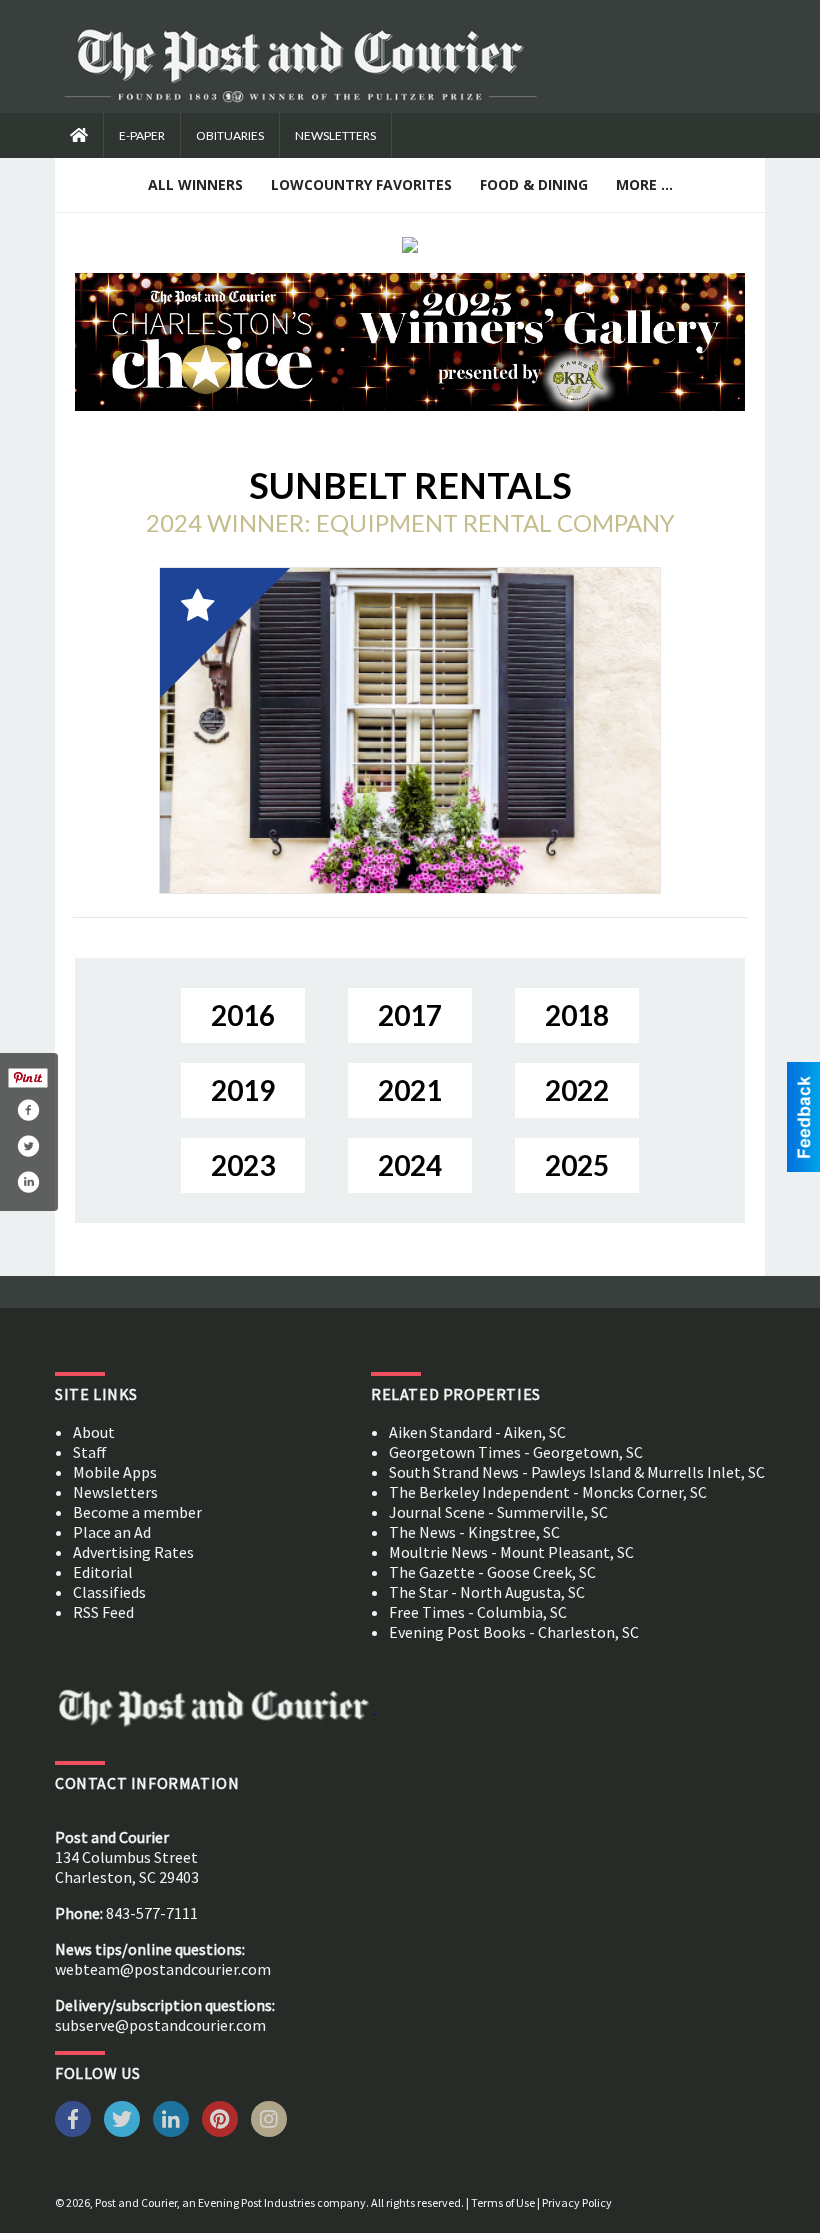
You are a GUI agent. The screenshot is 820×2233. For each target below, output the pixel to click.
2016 (243, 1015)
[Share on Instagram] (28, 1182)
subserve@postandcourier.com (160, 2025)
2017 (410, 1015)
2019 (243, 1090)
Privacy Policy (577, 2202)
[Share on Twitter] (28, 1146)
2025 (577, 1165)
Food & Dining (534, 184)
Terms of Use (503, 2202)
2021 (410, 1090)
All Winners (195, 184)
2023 (243, 1165)
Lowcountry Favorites (361, 184)
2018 (577, 1015)
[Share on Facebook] (28, 1110)
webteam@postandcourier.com (163, 1969)
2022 (577, 1090)
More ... (644, 184)
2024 (410, 1165)
